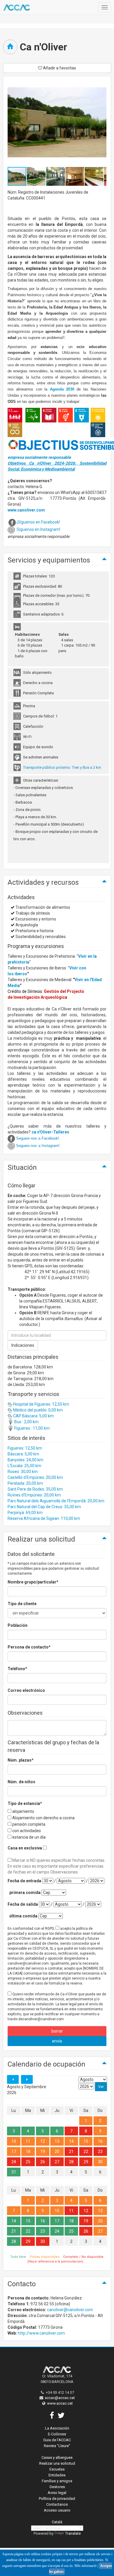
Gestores (57, 2487)
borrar (57, 2031)
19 (43, 2152)
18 (28, 2152)
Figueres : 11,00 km (32, 1428)
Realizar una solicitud (57, 2463)
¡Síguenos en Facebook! (38, 522)
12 (43, 2141)
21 (71, 2152)
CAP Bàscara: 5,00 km (33, 1416)
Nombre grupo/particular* (33, 1582)
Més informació (85, 2566)
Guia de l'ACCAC (57, 2440)
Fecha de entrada (24, 1881)
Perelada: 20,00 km (25, 1483)
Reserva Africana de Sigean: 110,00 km (44, 1518)
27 (57, 2162)
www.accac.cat (60, 2403)
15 (86, 2141)
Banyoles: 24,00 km (25, 1460)
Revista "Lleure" (57, 2446)
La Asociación (57, 2428)
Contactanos (57, 2504)
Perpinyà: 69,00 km (25, 1513)
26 (43, 2162)
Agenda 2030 (62, 389)
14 (71, 2141)
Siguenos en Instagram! (38, 529)
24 (14, 2162)
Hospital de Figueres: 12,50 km (41, 1404)
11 (28, 2141)
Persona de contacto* (29, 1647)
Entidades (57, 2475)
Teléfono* (17, 1669)
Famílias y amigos (57, 2481)
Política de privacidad (57, 2499)
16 (100, 2141)
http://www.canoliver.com (41, 2333)
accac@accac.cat (60, 2398)
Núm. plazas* (21, 1760)
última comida (23, 1916)
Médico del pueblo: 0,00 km (38, 1410)
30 (100, 2162)
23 (100, 2152)
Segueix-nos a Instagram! (38, 1146)
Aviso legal (57, 2493)
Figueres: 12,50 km (25, 1448)
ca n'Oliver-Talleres (50, 1132)
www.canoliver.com (26, 510)
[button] (37, 176)
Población (18, 1625)
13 (57, 2141)
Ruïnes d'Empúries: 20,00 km (34, 1495)
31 (14, 2172)
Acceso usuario (57, 2510)
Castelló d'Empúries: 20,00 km (35, 1477)
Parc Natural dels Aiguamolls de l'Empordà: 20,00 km (56, 1501)
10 (14, 2141)
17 (14, 2152)
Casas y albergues (57, 2457)
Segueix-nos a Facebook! (38, 1138)
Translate (73, 2533)
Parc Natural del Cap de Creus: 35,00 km (44, 1507)
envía (57, 2041)
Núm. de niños (21, 1782)
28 (71, 2162)
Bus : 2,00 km (26, 1422)
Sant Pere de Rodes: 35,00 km (35, 1489)
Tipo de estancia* (25, 1803)
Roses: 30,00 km (23, 1472)
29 (86, 2162)
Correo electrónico (26, 1690)
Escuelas (57, 2469)
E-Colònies (57, 2434)
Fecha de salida (23, 1904)
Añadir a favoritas (59, 68)
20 (57, 2152)
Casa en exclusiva (25, 1848)
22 (86, 2152)
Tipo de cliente (22, 1604)
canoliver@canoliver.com (70, 2310)
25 (28, 2162)
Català (57, 2522)
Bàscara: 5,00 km (23, 1454)
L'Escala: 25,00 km (24, 1466)
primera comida (25, 1893)
